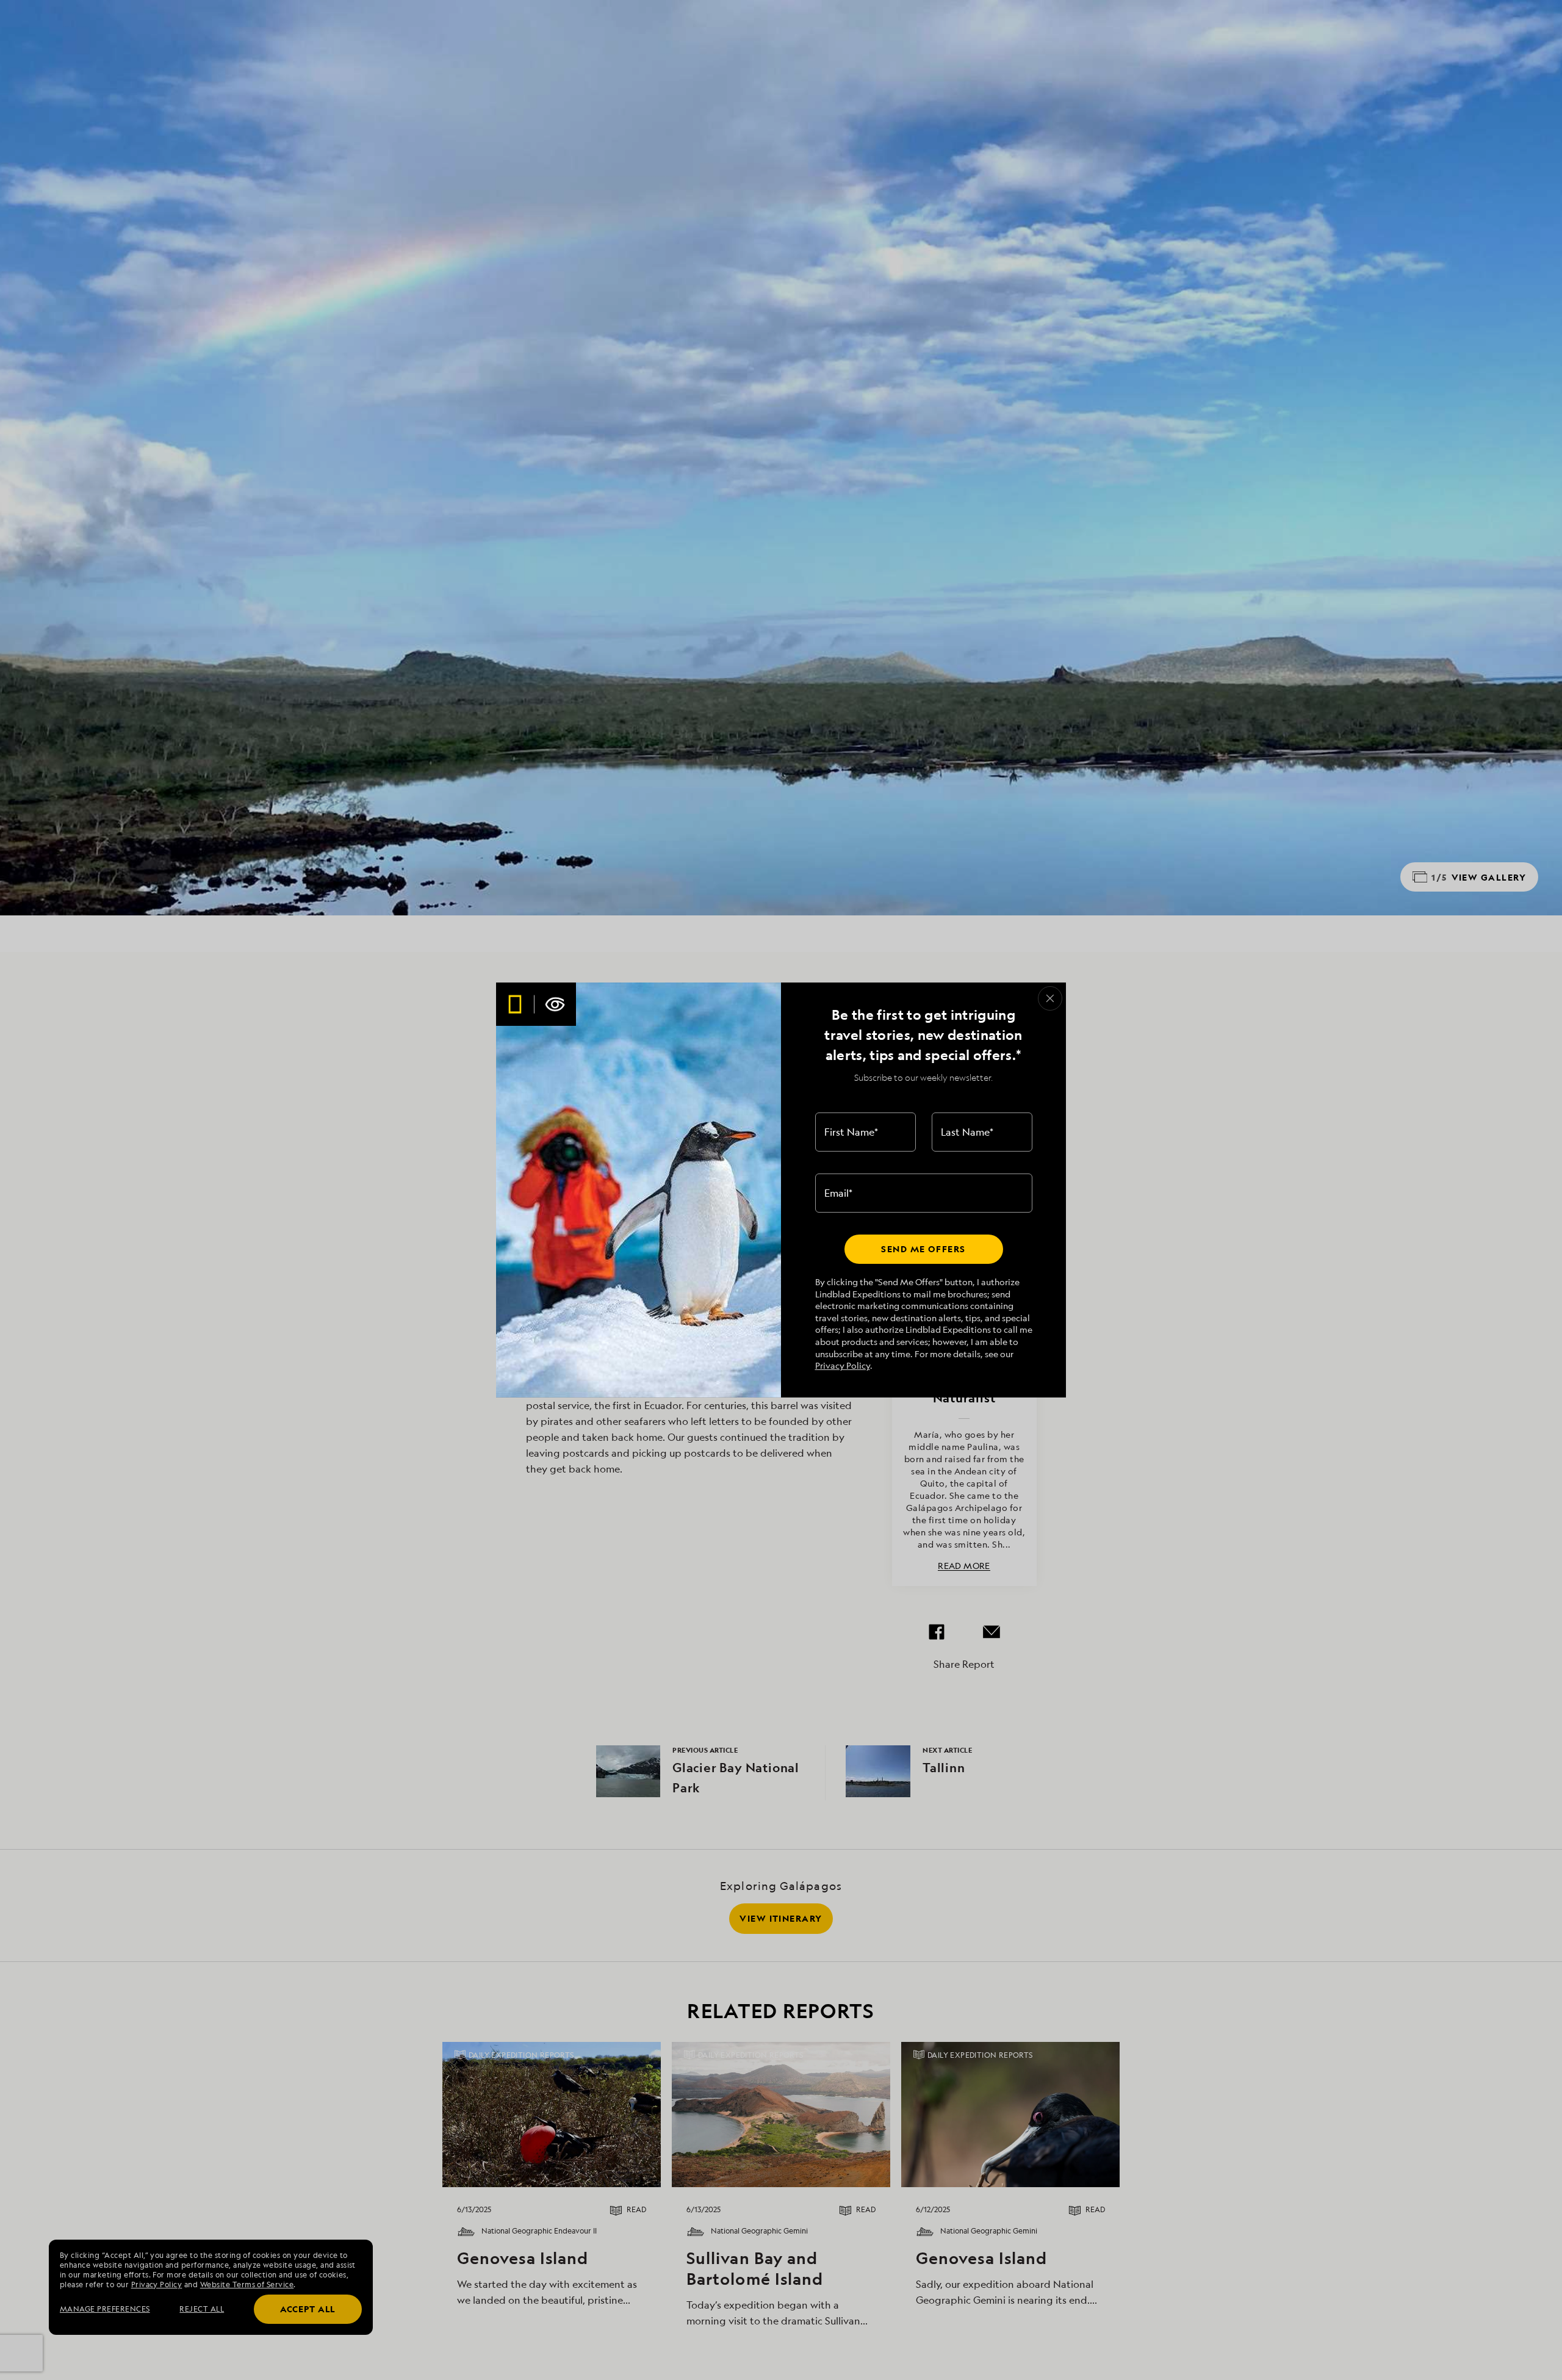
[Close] (1050, 998)
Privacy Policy (843, 1365)
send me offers (923, 1249)
